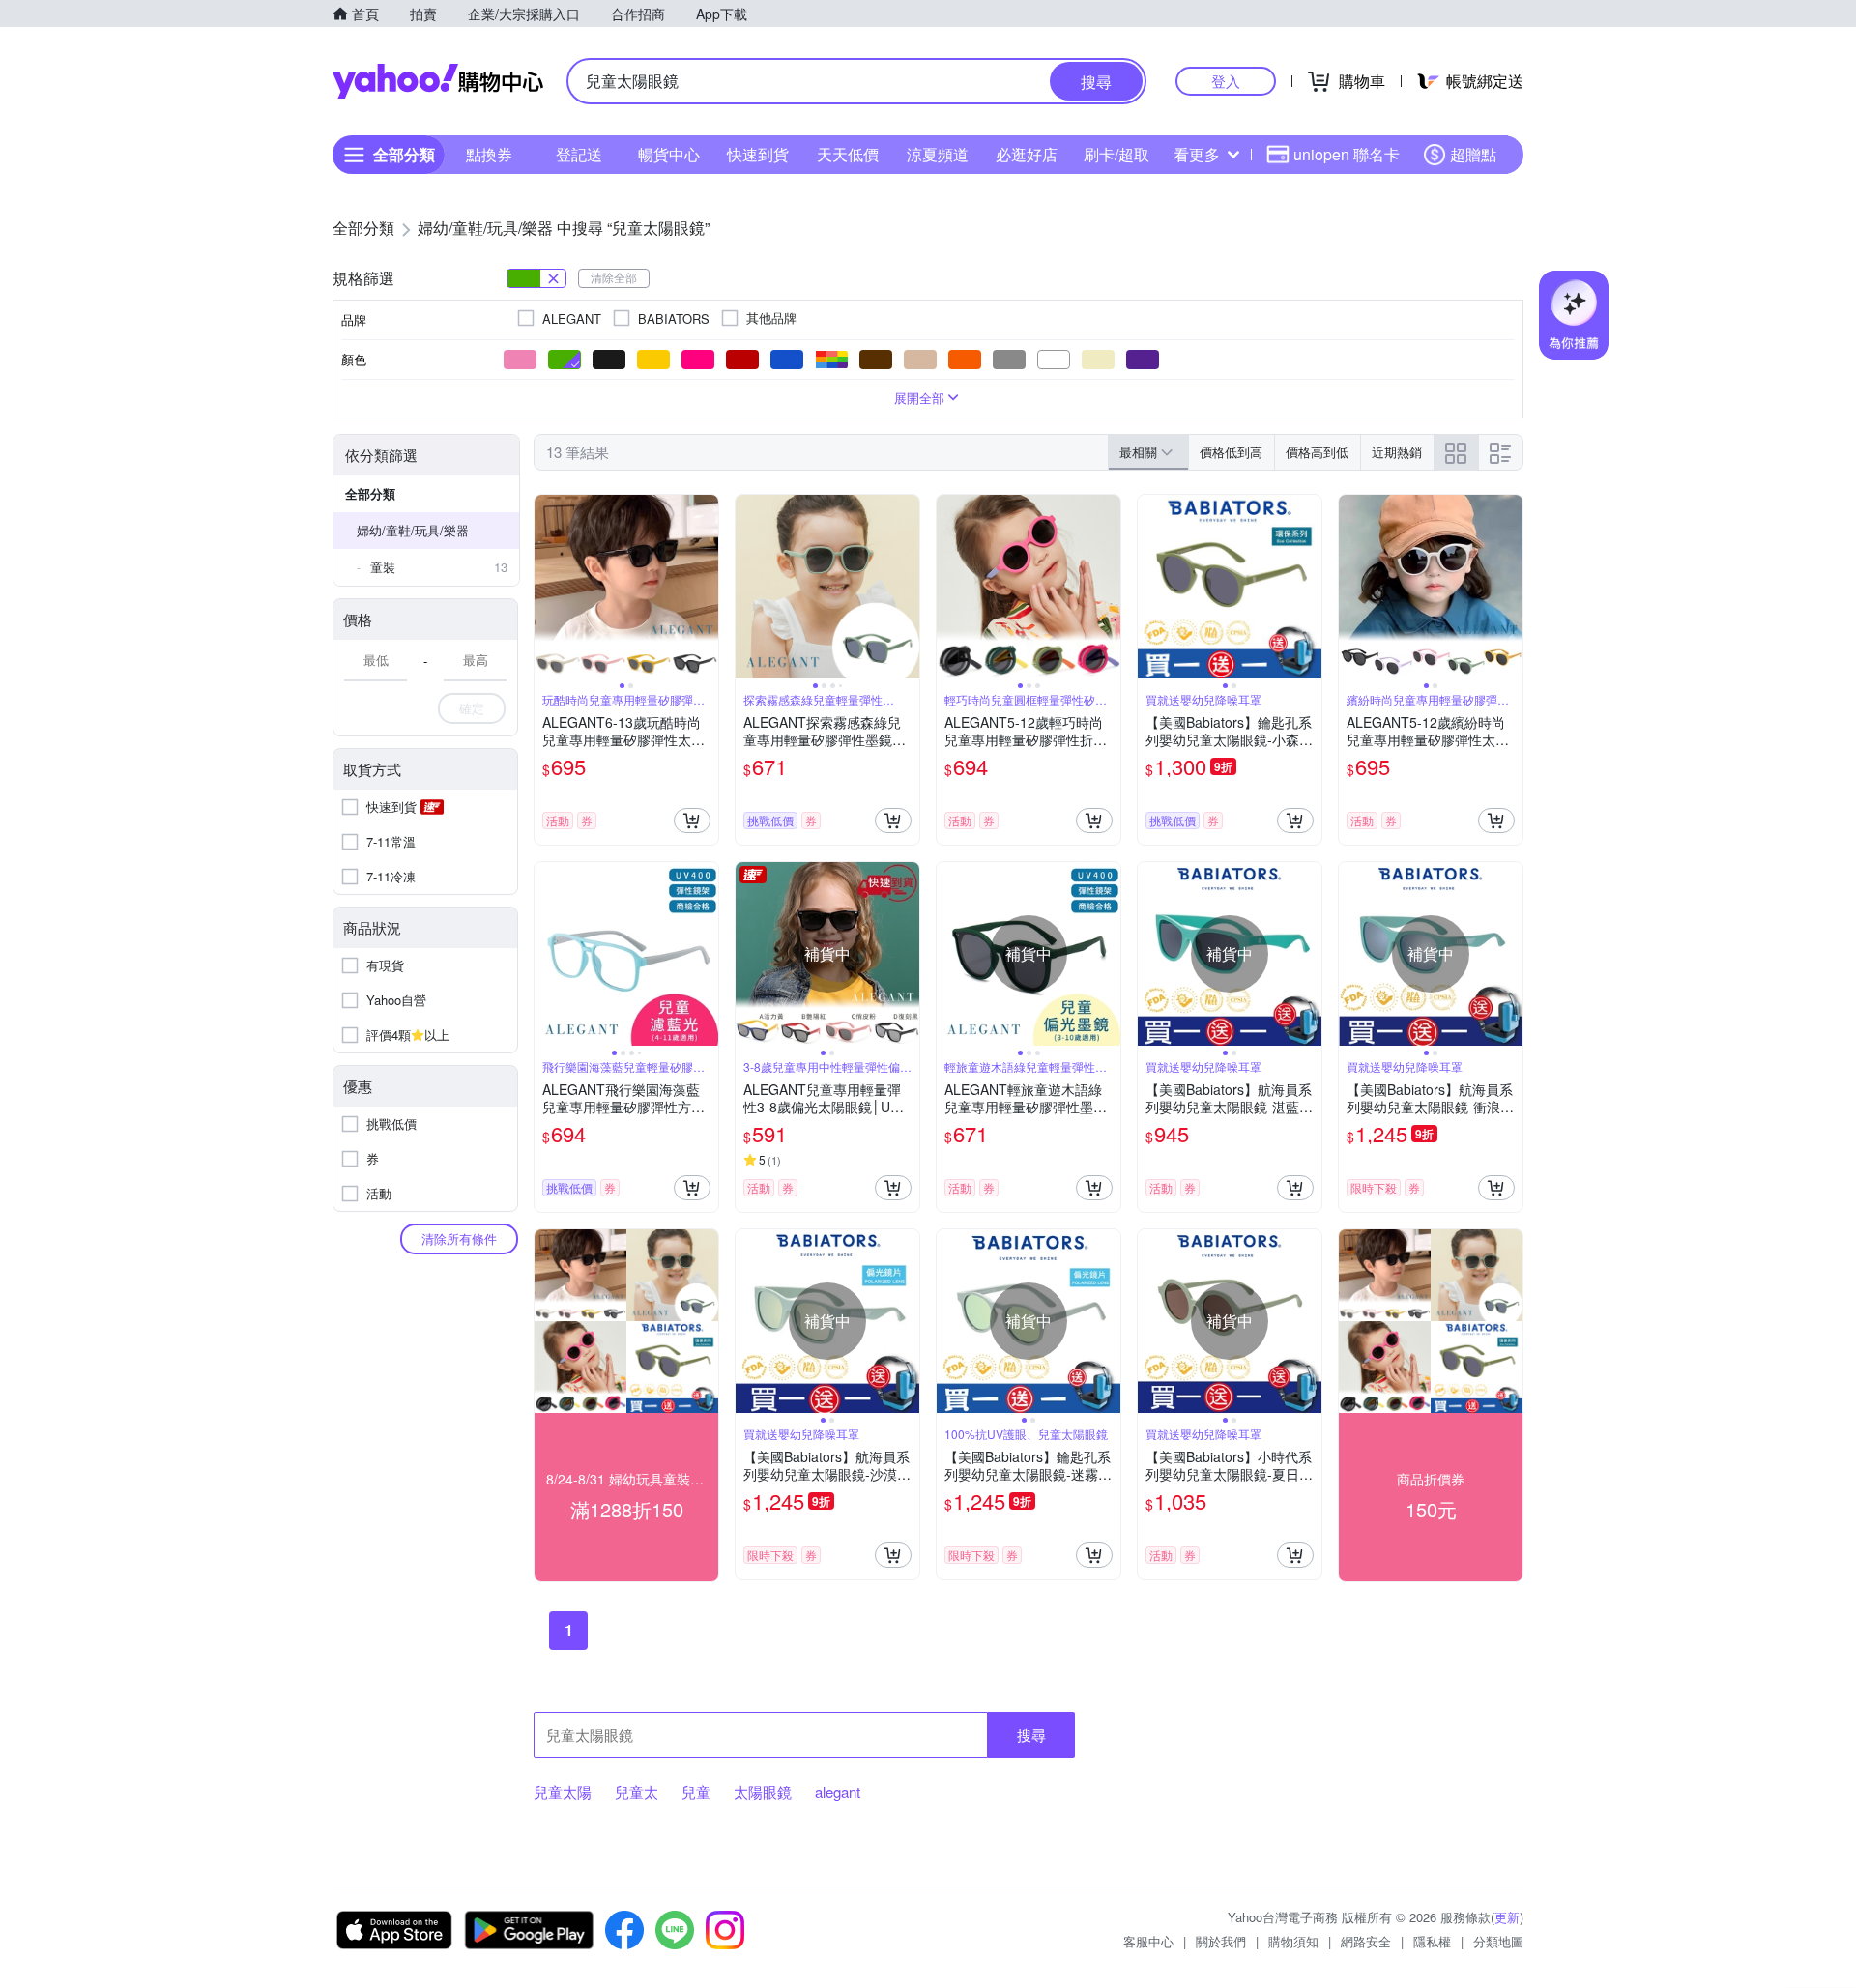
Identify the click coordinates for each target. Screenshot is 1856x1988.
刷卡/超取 (1116, 154)
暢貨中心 (669, 154)
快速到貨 (758, 154)
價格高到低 (1317, 452)
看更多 (1197, 154)
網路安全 (1366, 1941)
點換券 (489, 154)
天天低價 (848, 154)
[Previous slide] (547, 587)
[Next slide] (706, 587)
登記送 (579, 154)
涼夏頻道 (938, 154)
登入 (1226, 81)
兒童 (696, 1791)
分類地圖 (1498, 1941)
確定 (472, 708)
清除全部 (614, 277)
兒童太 (637, 1791)
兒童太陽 (563, 1791)
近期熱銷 (1397, 452)
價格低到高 (1231, 452)
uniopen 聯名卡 (1347, 154)
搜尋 (1031, 1734)
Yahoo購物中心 (438, 81)
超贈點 (1473, 154)
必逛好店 (1027, 154)
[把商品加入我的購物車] (692, 821)
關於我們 (1221, 1941)
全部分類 (370, 493)
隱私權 (1432, 1941)
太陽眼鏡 (763, 1791)
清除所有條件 (459, 1239)
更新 (1507, 1917)
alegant (838, 1791)
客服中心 (1148, 1941)
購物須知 (1293, 1941)
